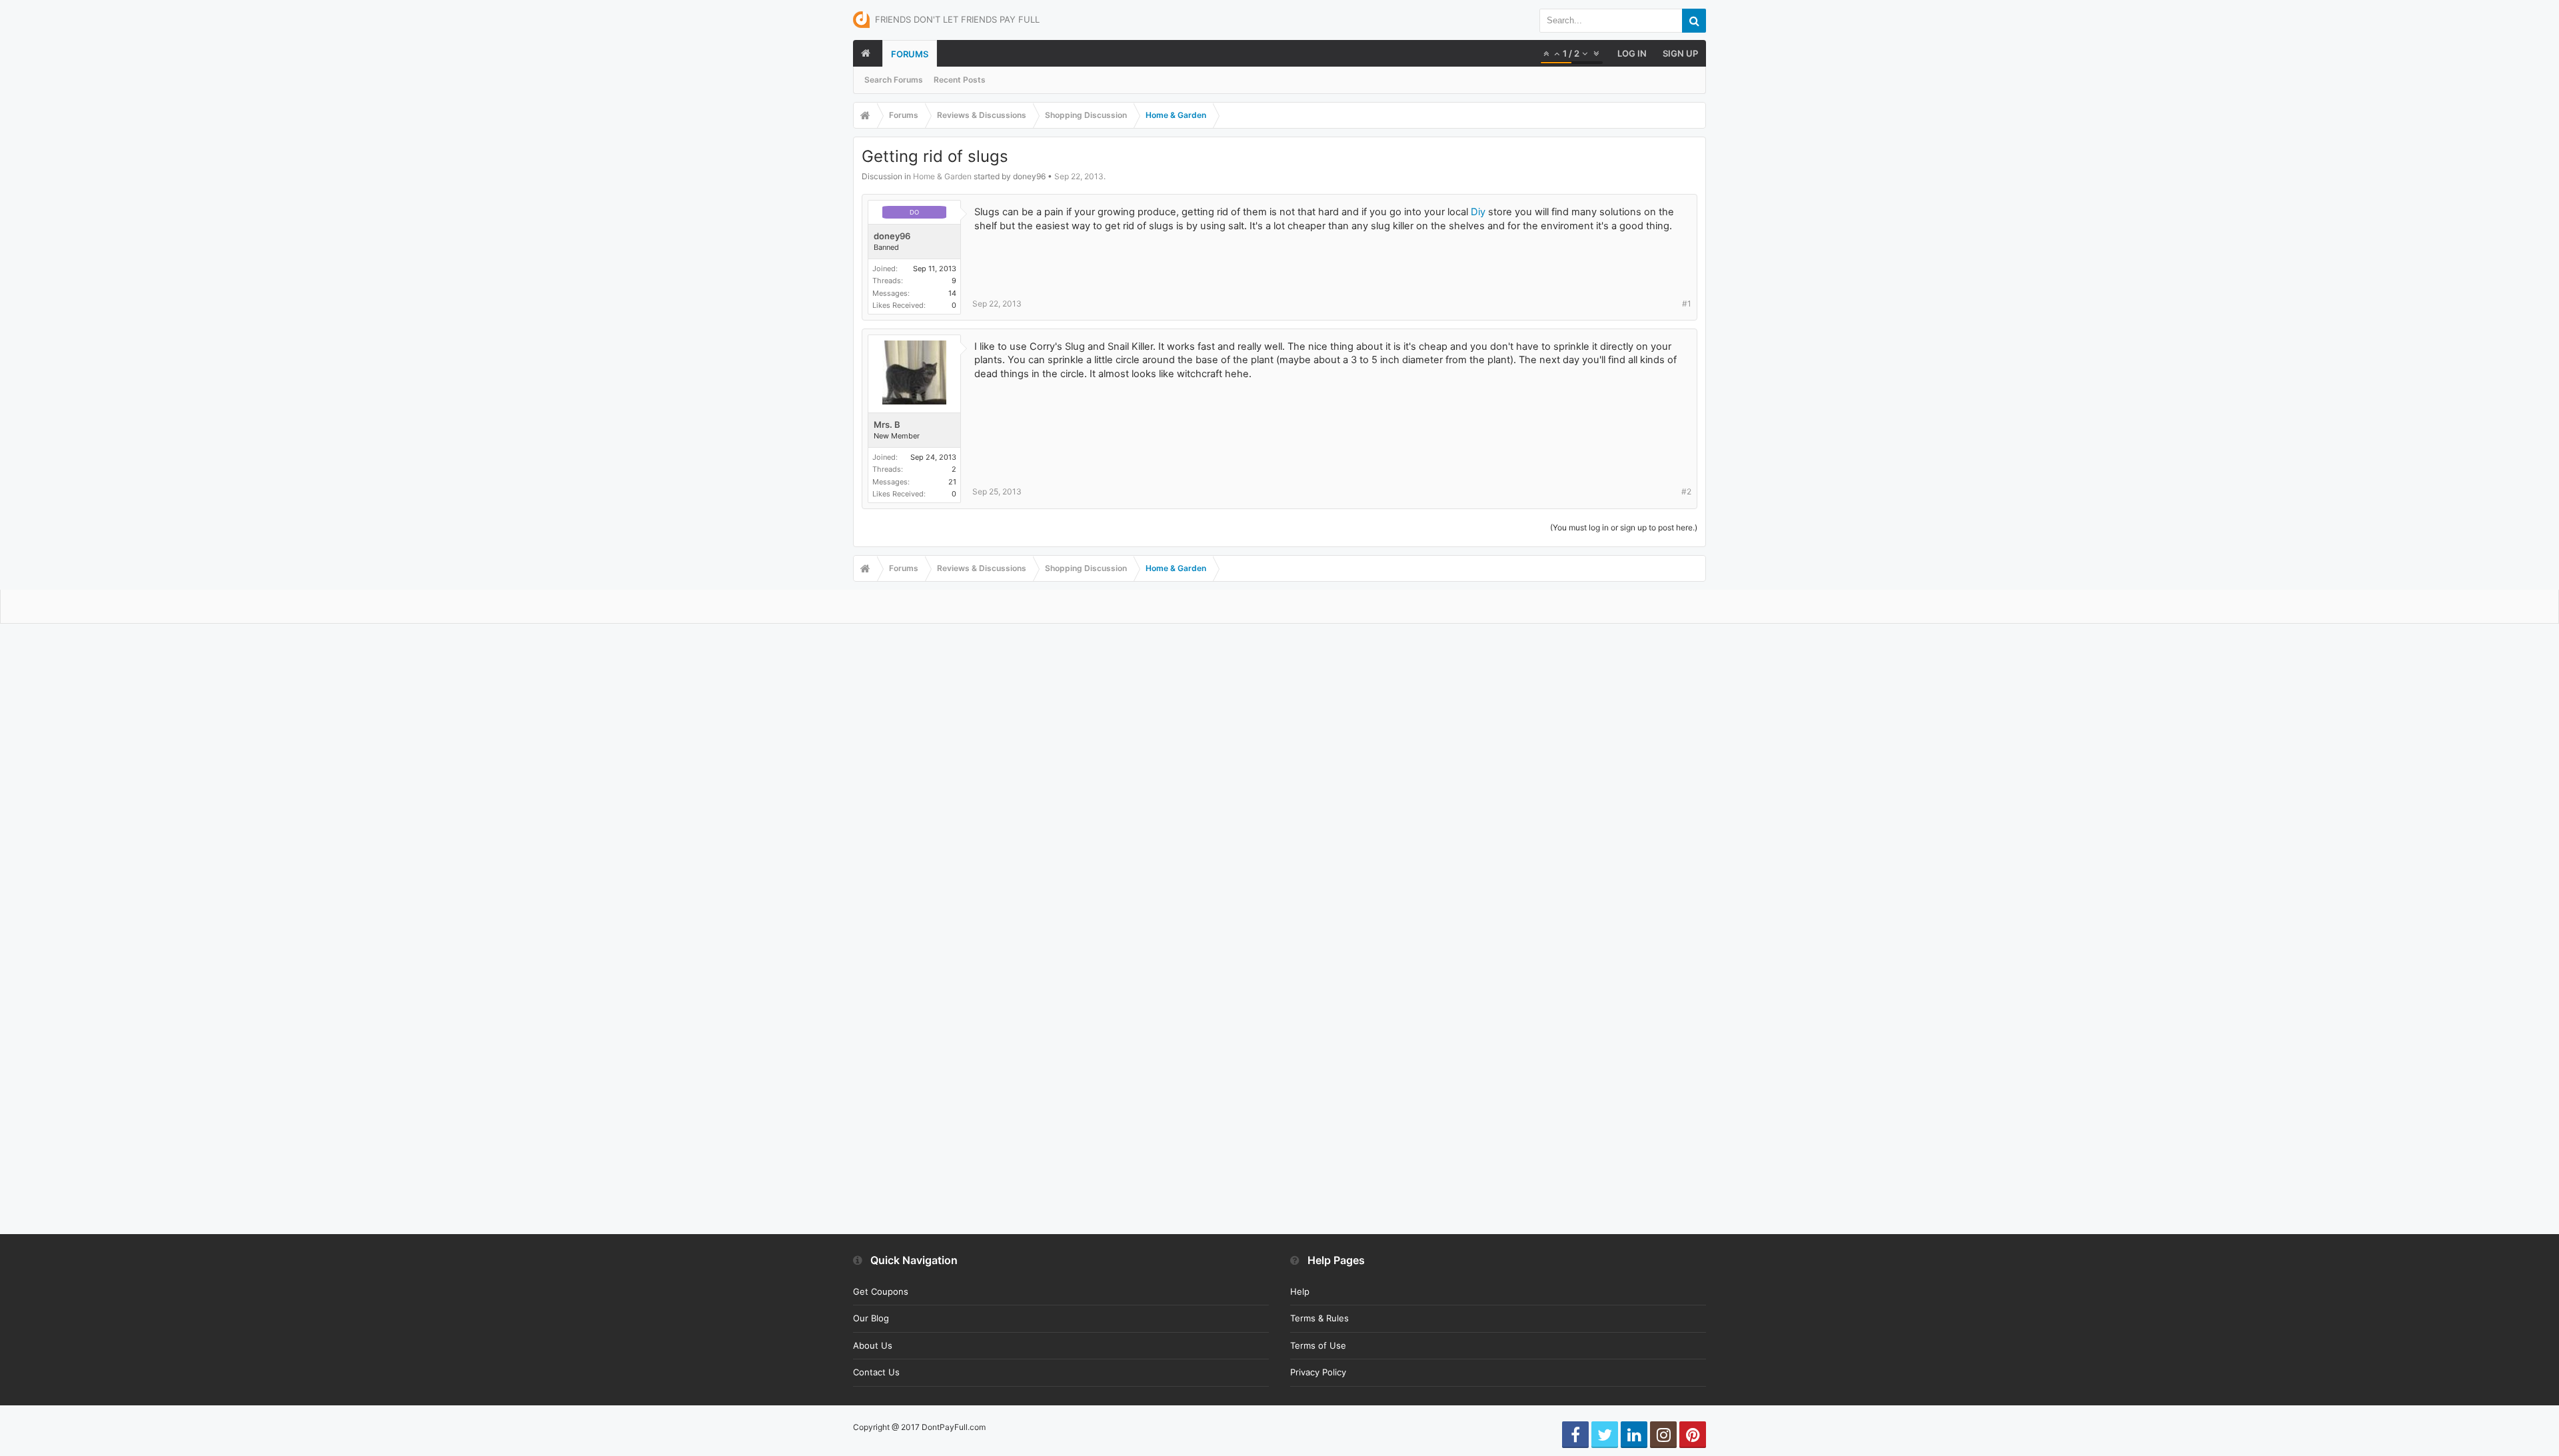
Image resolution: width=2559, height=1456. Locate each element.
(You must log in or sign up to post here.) (1624, 527)
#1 (1687, 304)
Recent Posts (960, 80)
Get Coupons (881, 1291)
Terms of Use (1318, 1345)
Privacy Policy (1318, 1372)
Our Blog (871, 1318)
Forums (910, 54)
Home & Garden (942, 176)
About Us (873, 1345)
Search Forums (894, 80)
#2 (1686, 491)
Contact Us (876, 1372)
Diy (1478, 212)
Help (1300, 1291)
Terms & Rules (1319, 1318)
